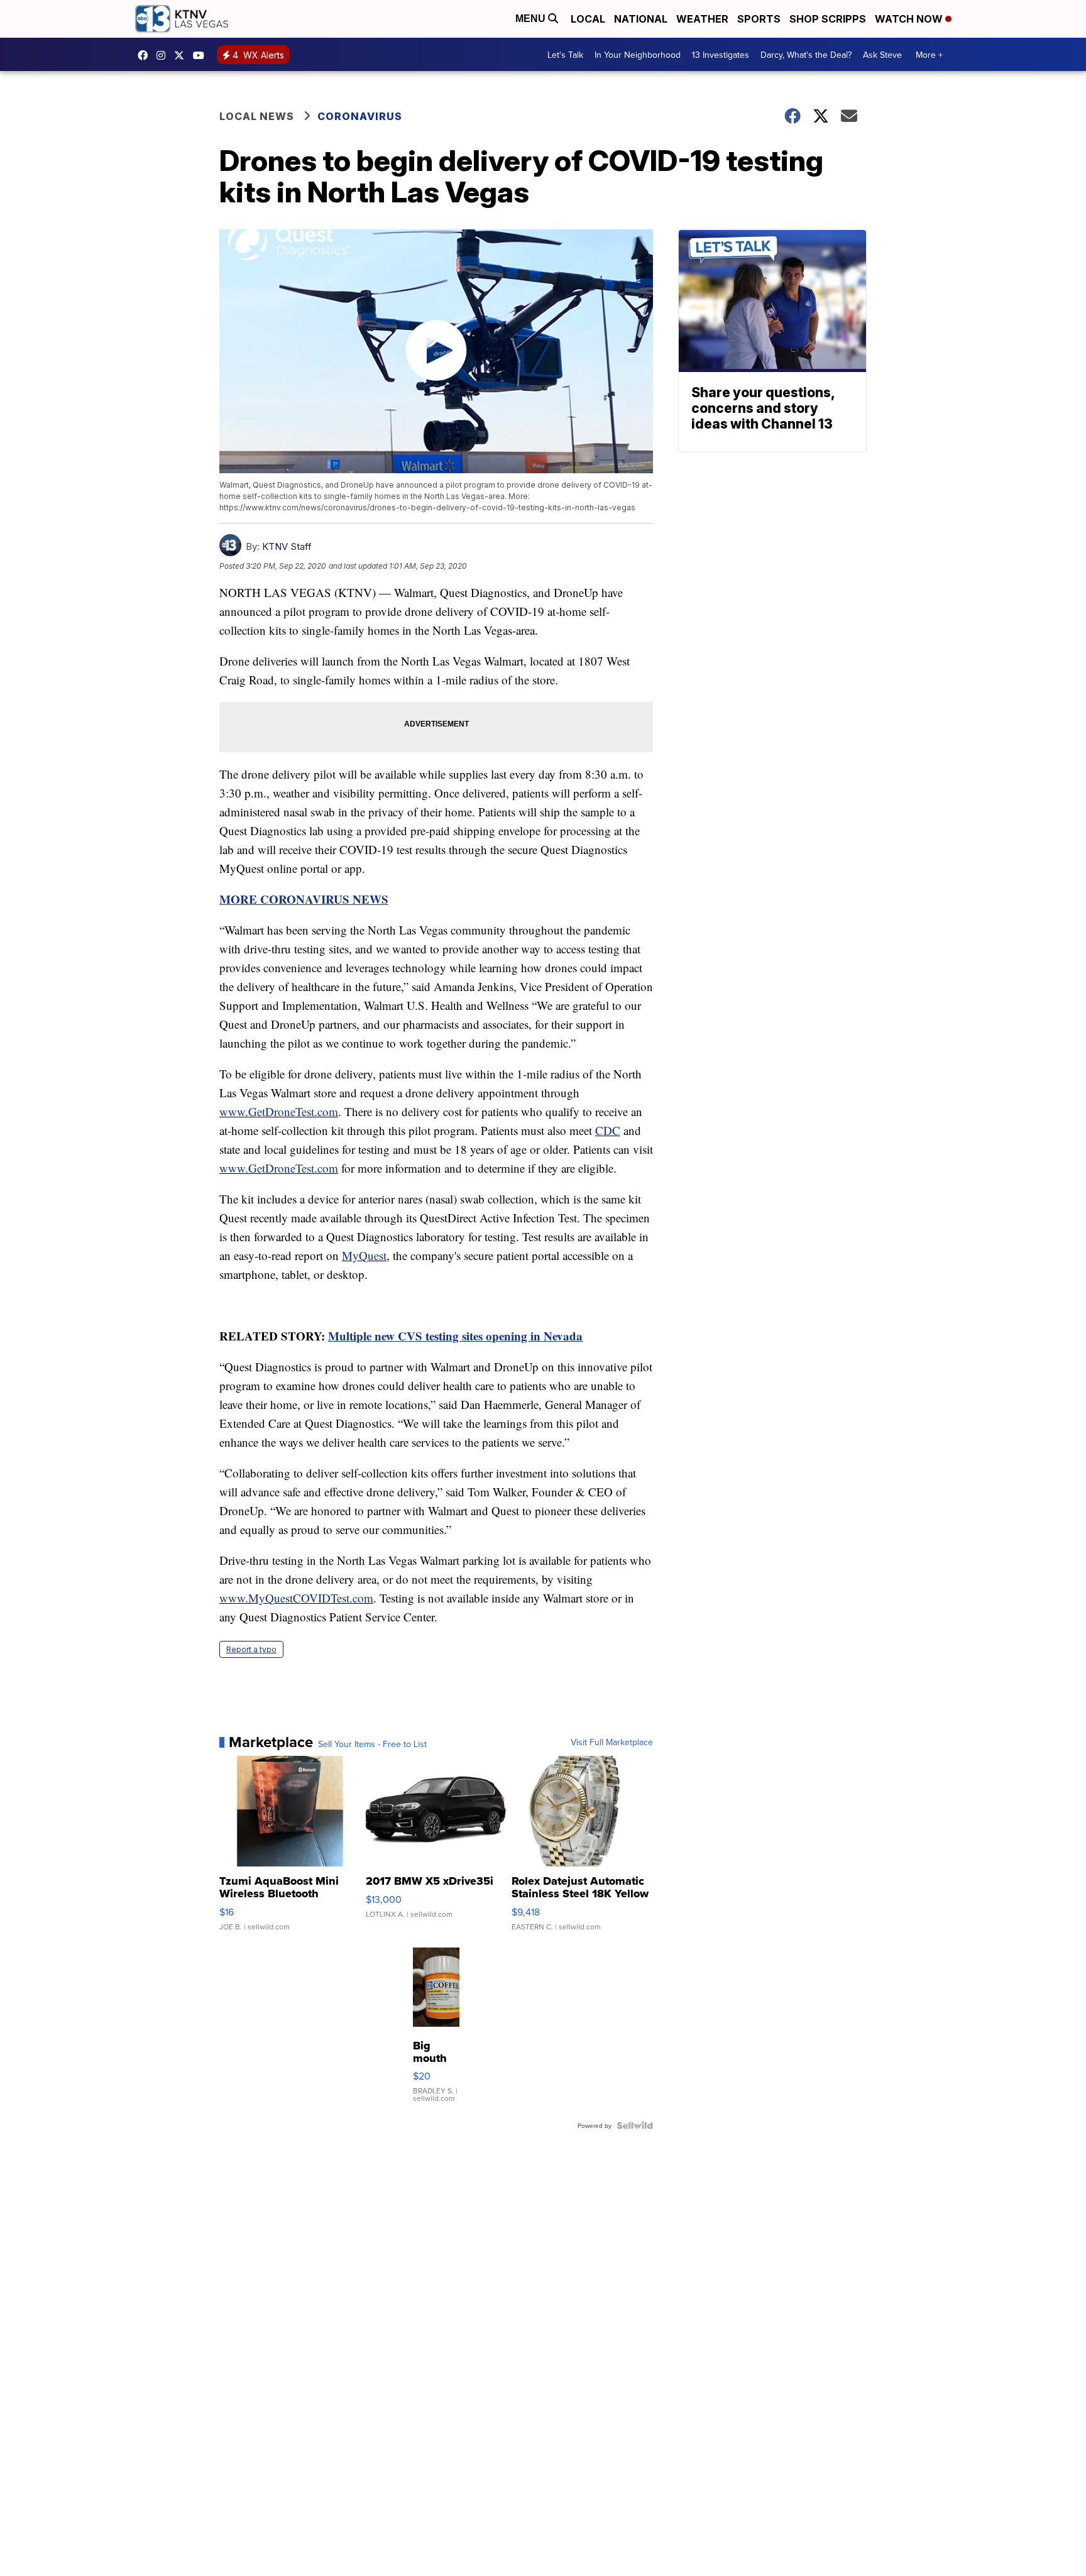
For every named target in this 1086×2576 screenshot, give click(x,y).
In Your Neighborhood (638, 55)
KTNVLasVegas (146, 55)
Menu (532, 19)
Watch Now (910, 19)
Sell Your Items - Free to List (372, 1744)
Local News (257, 116)
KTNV (182, 55)
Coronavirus (360, 116)
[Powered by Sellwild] (635, 2125)
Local (588, 19)
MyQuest (364, 1255)
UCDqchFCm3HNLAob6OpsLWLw (202, 55)
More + (929, 55)
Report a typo (251, 1649)
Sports (759, 19)
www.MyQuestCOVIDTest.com (296, 1598)
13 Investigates (721, 55)
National (641, 19)
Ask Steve (882, 55)
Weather (702, 19)
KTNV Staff (287, 546)
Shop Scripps (828, 19)
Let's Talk (565, 55)
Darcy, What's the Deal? (806, 55)
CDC (608, 1130)
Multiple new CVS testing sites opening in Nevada (455, 1336)
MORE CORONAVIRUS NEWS (304, 899)
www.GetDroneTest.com (279, 1111)
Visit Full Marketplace (612, 1742)
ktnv (164, 55)
